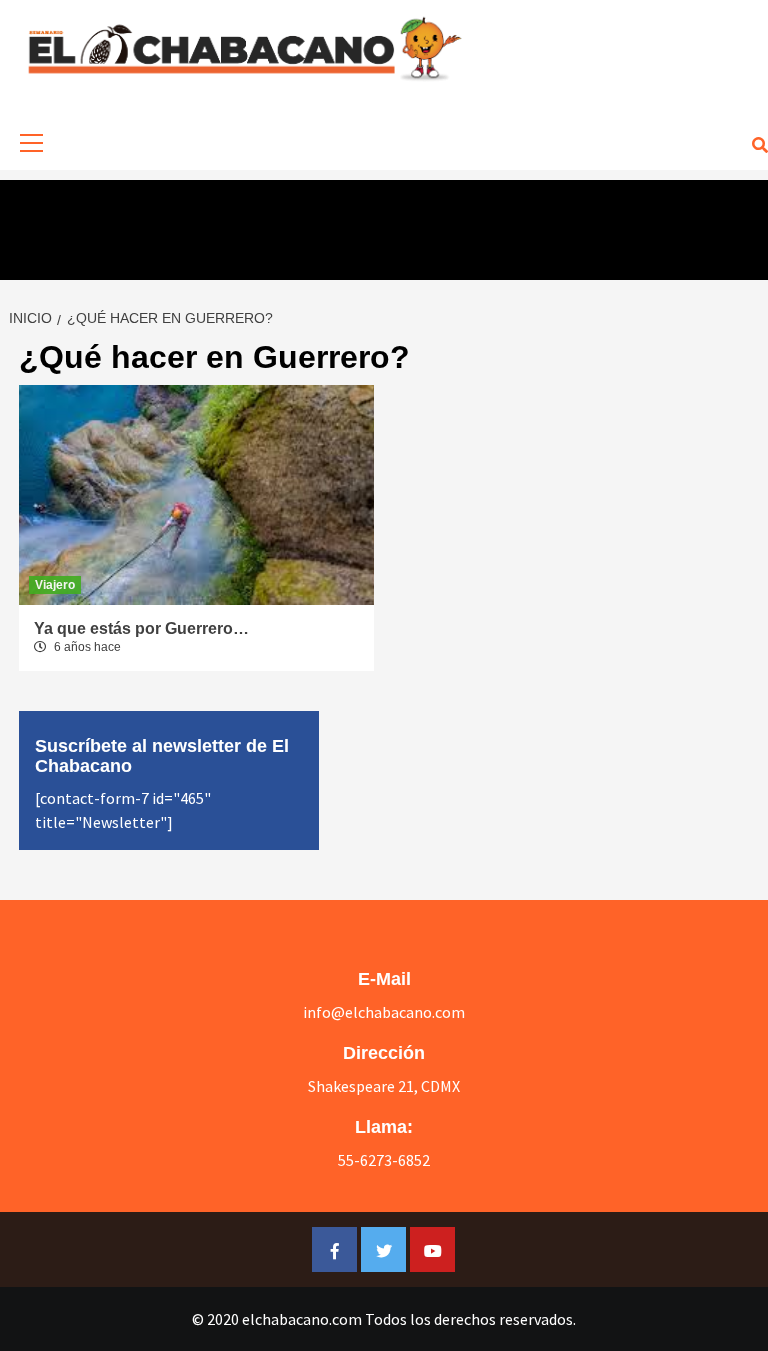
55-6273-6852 (384, 1160)
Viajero (55, 585)
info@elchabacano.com (384, 1012)
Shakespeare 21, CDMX (384, 1086)
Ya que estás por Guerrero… (141, 628)
